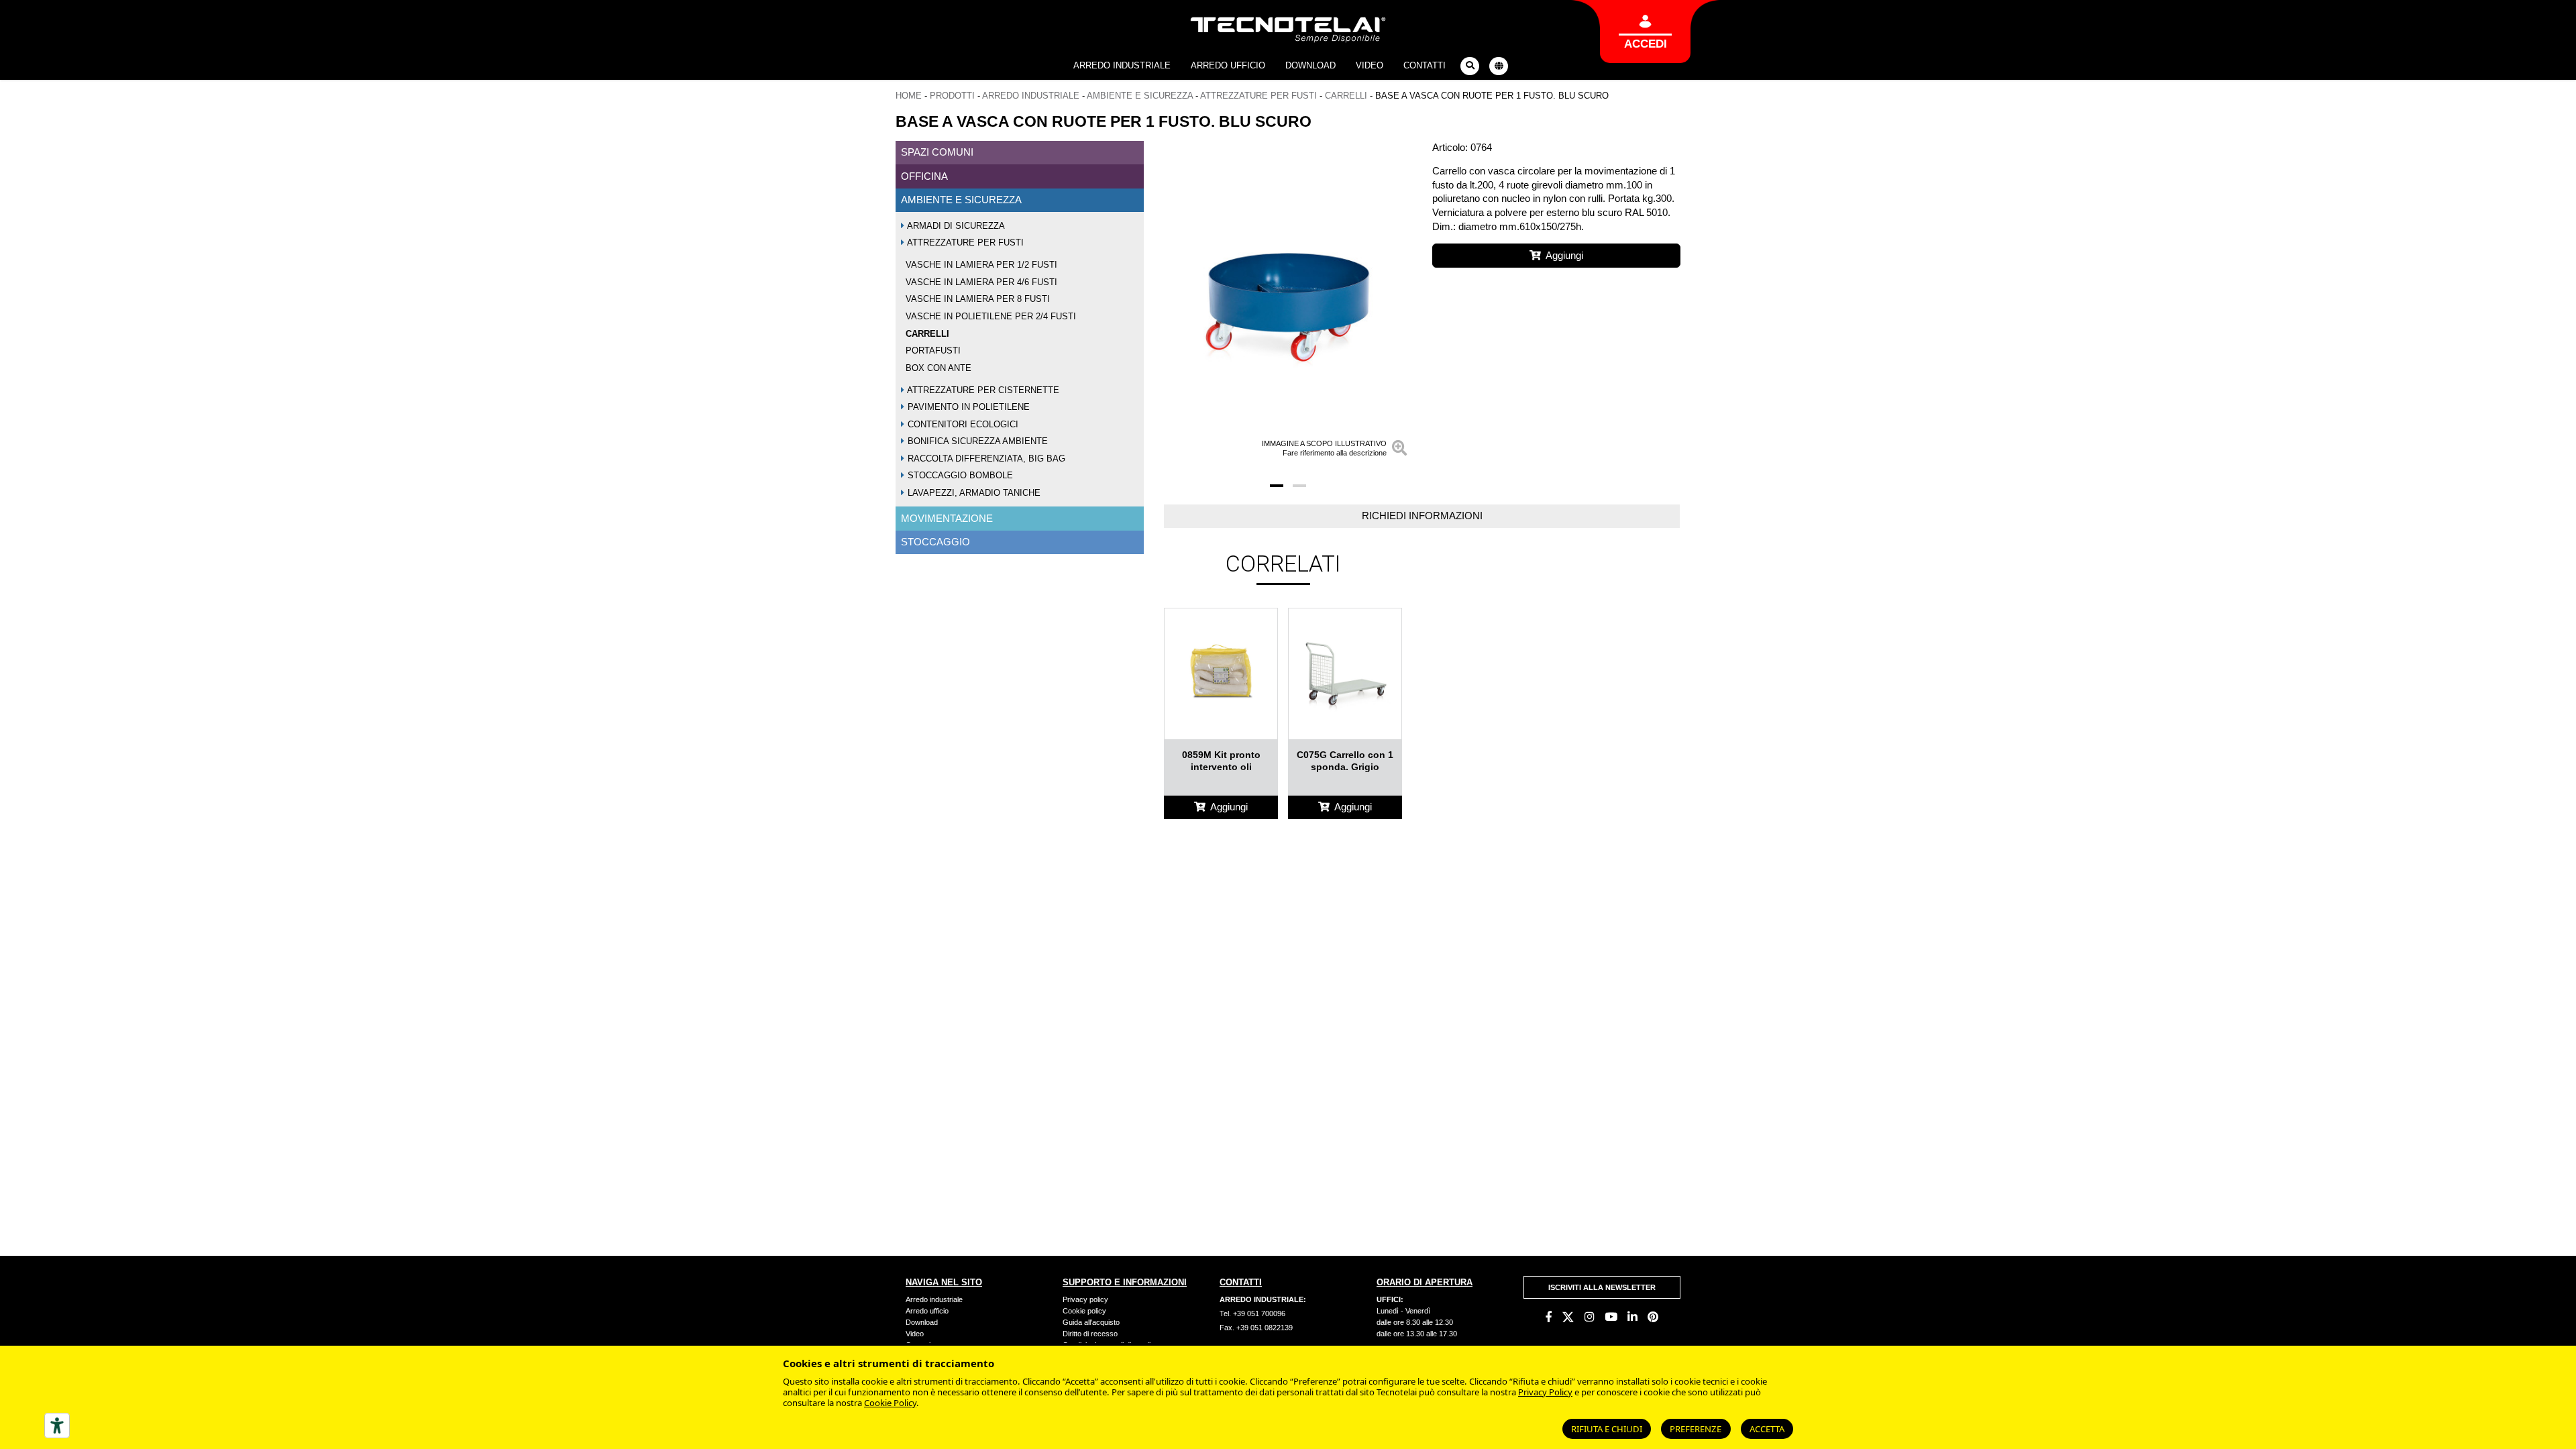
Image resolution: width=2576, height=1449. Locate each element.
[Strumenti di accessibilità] (57, 1426)
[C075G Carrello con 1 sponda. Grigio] (1345, 674)
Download (1310, 65)
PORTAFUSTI (933, 351)
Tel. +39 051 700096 (1252, 1313)
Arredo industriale (1122, 65)
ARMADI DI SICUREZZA (955, 226)
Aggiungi (1564, 255)
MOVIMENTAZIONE (947, 518)
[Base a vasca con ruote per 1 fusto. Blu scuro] (1288, 302)
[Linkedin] (1632, 1317)
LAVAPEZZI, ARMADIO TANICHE (973, 493)
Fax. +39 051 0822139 (1256, 1328)
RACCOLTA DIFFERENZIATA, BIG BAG (985, 459)
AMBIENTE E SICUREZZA (1140, 96)
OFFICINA (924, 176)
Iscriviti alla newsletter (1602, 1287)
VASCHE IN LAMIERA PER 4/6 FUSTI (981, 282)
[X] (1568, 1317)
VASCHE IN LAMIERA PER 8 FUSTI (978, 299)
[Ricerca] (1470, 66)
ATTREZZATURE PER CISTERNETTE (982, 390)
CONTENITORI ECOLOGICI (962, 424)
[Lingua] (1499, 66)
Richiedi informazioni (1422, 516)
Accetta (1767, 1429)
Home (909, 96)
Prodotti (952, 96)
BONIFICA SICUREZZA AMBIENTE (976, 441)
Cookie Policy (890, 1403)
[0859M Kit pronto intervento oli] (1221, 674)
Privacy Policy (1545, 1392)
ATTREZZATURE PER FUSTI (1258, 96)
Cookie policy (1084, 1311)
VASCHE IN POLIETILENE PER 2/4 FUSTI (991, 316)
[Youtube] (1611, 1317)
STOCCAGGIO (935, 542)
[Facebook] (1549, 1317)
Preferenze (1696, 1429)
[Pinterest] (1653, 1317)
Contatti (1425, 65)
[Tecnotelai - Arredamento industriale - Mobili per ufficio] (1288, 30)
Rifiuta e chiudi (1607, 1429)
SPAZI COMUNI (937, 152)
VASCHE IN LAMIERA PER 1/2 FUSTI (981, 265)
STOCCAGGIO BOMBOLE (959, 475)
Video (1370, 65)
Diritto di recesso (1090, 1334)
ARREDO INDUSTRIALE (1031, 96)
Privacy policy (1085, 1299)
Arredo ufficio (1228, 65)
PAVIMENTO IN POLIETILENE (967, 407)
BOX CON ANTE (938, 368)
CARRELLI (1346, 96)
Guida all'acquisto (1091, 1322)
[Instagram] (1590, 1317)
